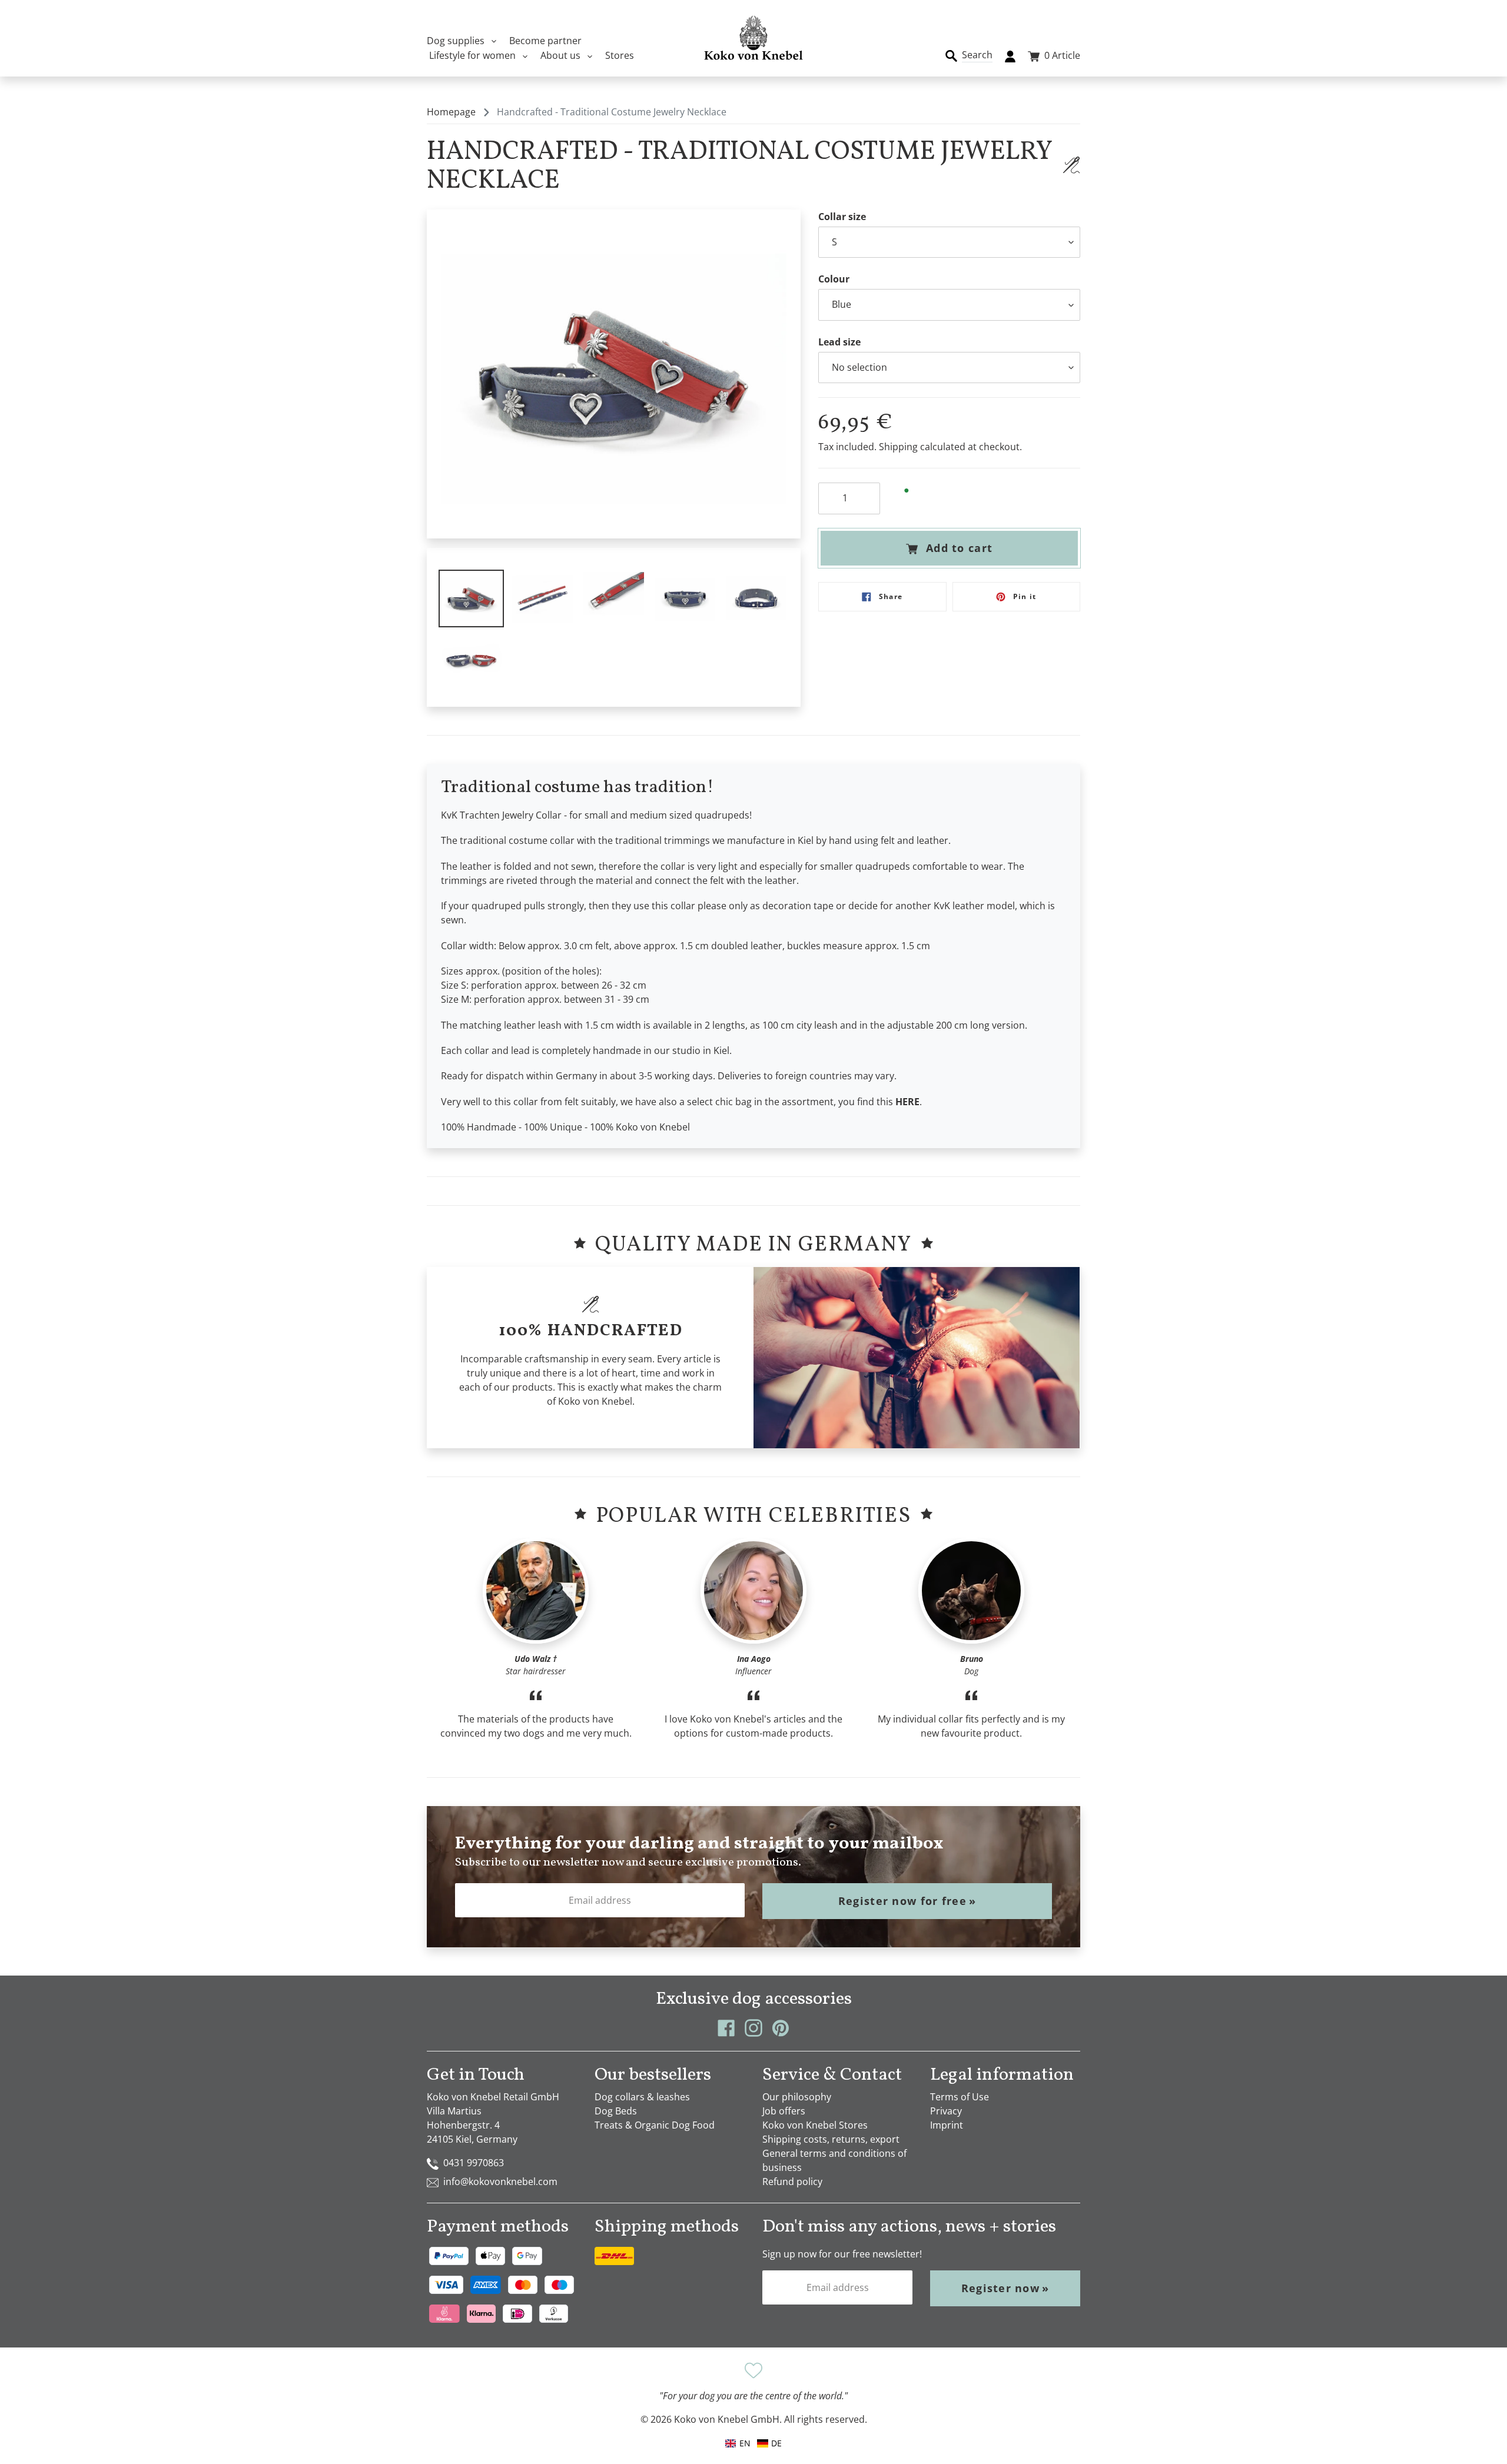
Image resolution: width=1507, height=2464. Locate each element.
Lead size (839, 342)
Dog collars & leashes (642, 2097)
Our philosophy (797, 2097)
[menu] (753, 2443)
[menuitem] (769, 2443)
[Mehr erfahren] (1071, 165)
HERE (907, 1102)
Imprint (947, 2125)
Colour (834, 279)
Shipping (898, 447)
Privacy (946, 2111)
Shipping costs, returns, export (831, 2139)
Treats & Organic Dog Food (655, 2125)
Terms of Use (960, 2097)
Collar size (842, 217)
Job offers (784, 2111)
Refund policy (792, 2182)
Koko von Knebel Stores (815, 2125)
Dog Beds (616, 2111)
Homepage (451, 112)
